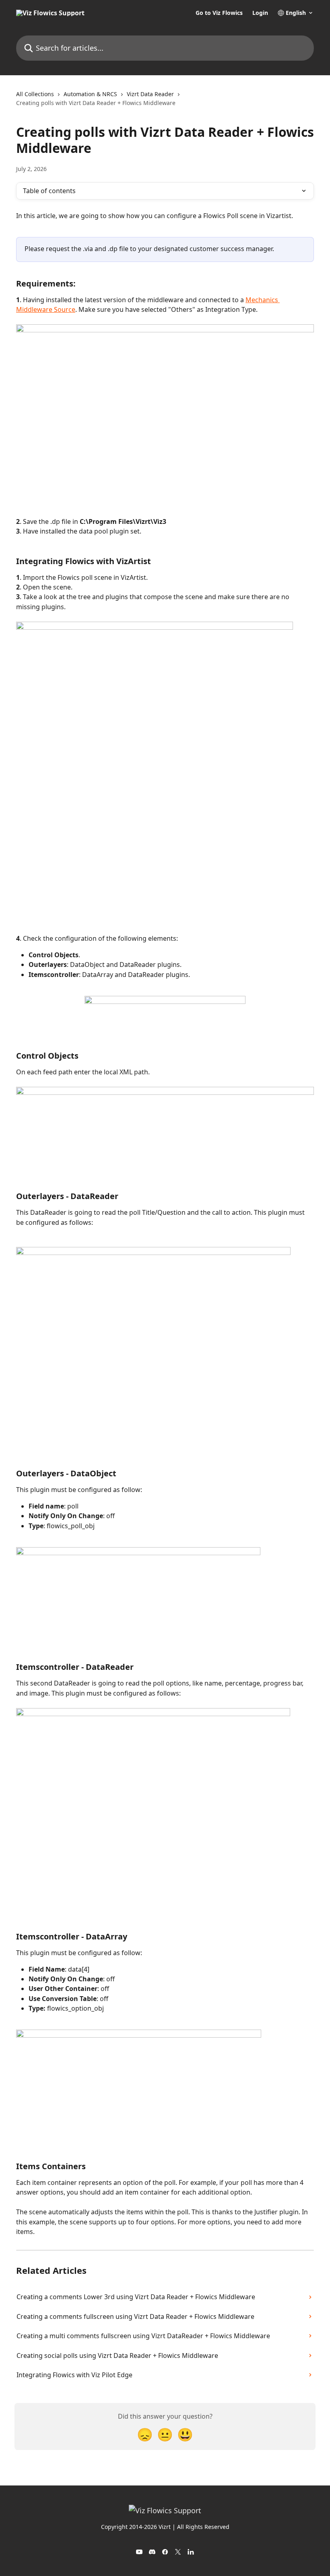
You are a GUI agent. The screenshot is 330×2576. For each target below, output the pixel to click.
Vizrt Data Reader (150, 94)
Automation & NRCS (90, 94)
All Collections (35, 94)
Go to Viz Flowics (219, 13)
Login (260, 13)
